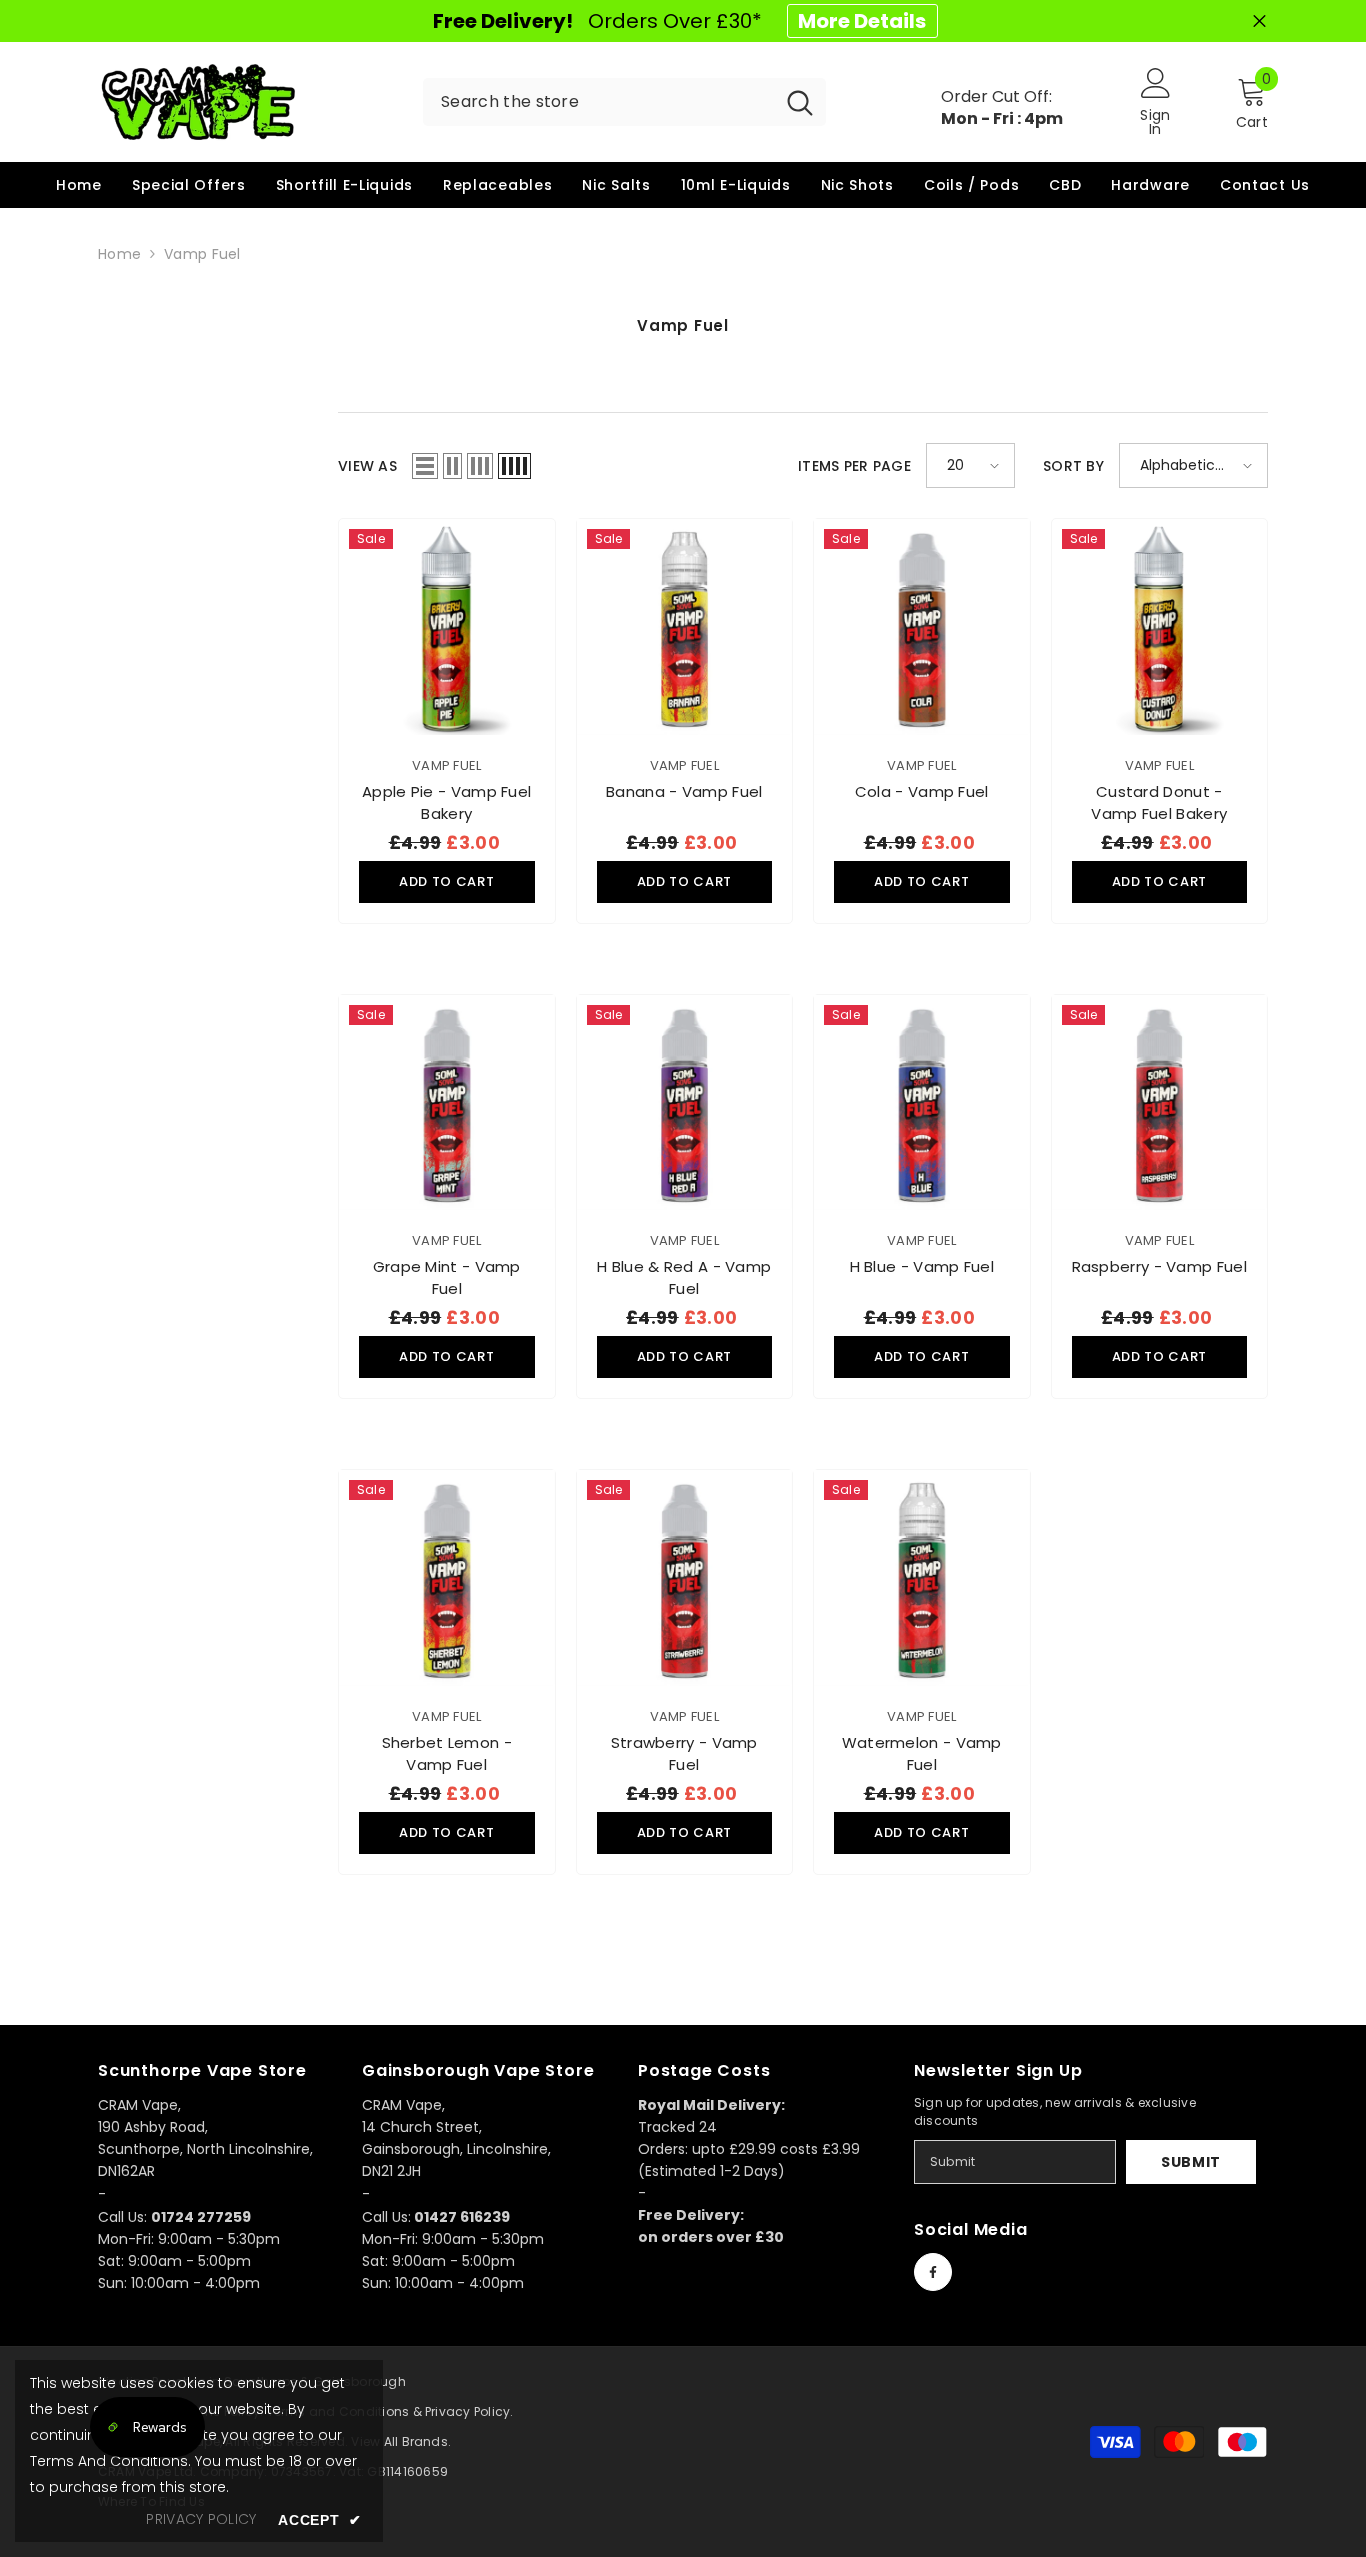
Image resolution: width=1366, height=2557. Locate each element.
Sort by (1073, 466)
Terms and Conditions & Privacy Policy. (390, 2411)
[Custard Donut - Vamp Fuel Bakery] (1160, 627)
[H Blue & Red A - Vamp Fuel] (685, 1103)
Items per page (854, 466)
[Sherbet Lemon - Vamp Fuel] (447, 1578)
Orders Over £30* (679, 21)
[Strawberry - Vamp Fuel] (685, 1578)
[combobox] (598, 102)
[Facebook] (933, 2272)
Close (1259, 21)
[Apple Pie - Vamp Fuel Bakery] (447, 627)
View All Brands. (401, 2441)
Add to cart (446, 881)
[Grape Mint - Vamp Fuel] (447, 1103)
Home (119, 254)
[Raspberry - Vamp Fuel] (1160, 1103)
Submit (1191, 2162)
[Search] (624, 102)
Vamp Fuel (202, 254)
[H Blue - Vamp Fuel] (922, 1103)
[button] (425, 466)
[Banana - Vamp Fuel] (685, 627)
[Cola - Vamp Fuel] (922, 627)
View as (367, 466)
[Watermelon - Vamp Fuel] (922, 1578)
